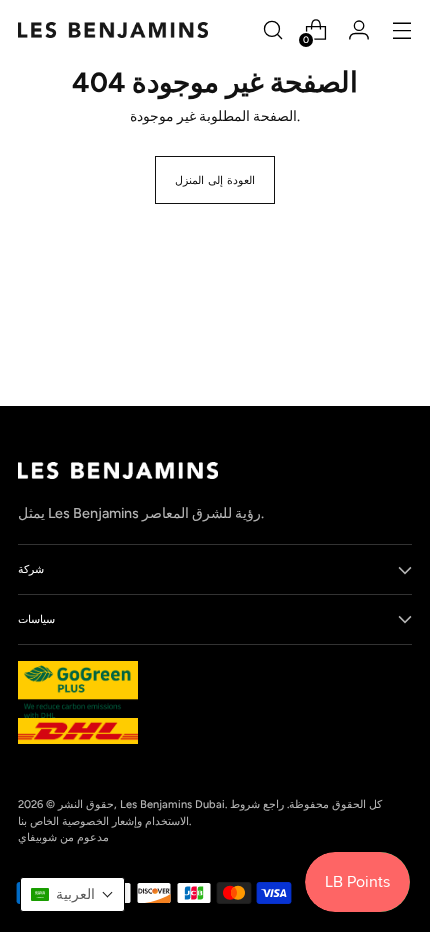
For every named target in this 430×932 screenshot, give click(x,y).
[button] (72, 894)
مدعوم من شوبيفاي (63, 837)
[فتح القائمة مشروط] (401, 30)
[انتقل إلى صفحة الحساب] (358, 30)
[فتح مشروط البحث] (272, 30)
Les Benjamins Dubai (172, 804)
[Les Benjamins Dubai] (113, 30)
